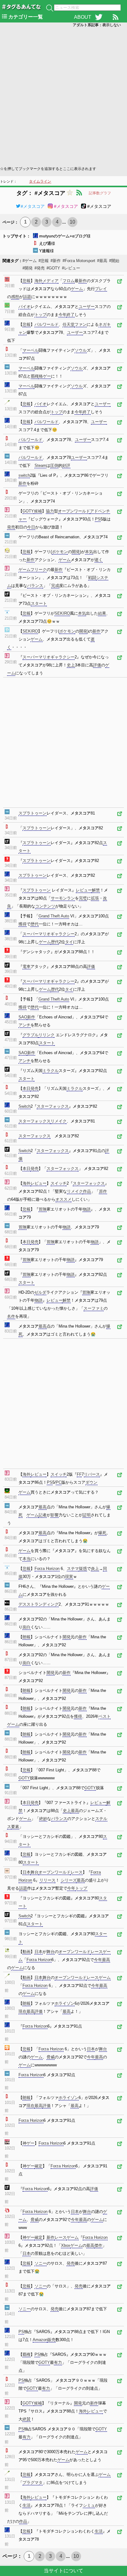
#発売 (40, 268)
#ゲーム (30, 261)
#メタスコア (33, 206)
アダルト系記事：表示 (97, 25)
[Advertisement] (63, 96)
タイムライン (40, 181)
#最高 (102, 261)
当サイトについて (63, 2571)
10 (72, 222)
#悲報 (44, 261)
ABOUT (83, 17)
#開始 (114, 261)
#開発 (28, 268)
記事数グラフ (100, 193)
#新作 (56, 261)
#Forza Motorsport (79, 261)
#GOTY (53, 268)
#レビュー (71, 268)
